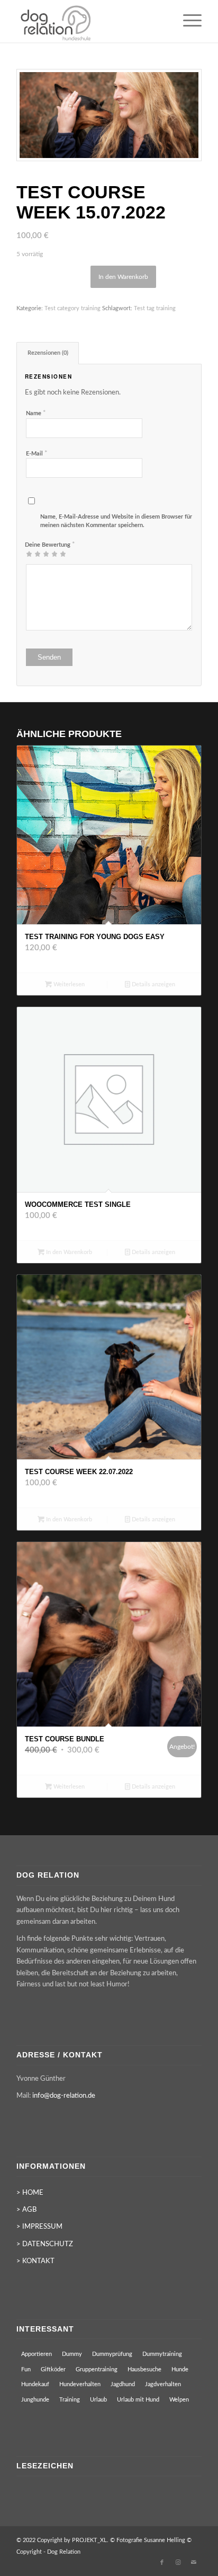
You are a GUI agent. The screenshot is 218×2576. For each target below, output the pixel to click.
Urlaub (98, 2400)
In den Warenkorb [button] (68, 1252)
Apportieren (37, 2354)
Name (36, 413)
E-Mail (37, 454)
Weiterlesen (68, 984)
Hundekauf (35, 2384)
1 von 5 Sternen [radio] (29, 554)
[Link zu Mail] (194, 2563)
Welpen (179, 2400)
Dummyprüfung (112, 2354)
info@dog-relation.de (64, 2096)
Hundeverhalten (80, 2384)
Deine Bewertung (50, 545)
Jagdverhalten (163, 2384)
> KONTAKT (35, 2261)
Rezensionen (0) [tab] (48, 353)
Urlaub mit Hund (138, 2400)
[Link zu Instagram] (178, 2563)
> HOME (30, 2193)
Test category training (72, 308)
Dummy (72, 2354)
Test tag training (155, 308)
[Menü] (187, 21)
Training (70, 2400)
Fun (26, 2369)
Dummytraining (162, 2354)
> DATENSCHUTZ (45, 2244)
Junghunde (35, 2400)
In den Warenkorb (123, 277)
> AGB (26, 2210)
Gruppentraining (97, 2369)
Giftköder (53, 2369)
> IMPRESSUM (39, 2227)
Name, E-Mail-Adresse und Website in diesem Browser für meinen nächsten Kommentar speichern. (116, 521)
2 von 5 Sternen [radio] (33, 554)
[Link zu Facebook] (162, 2563)
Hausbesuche (144, 2369)
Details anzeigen (153, 984)
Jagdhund (123, 2384)
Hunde (180, 2369)
